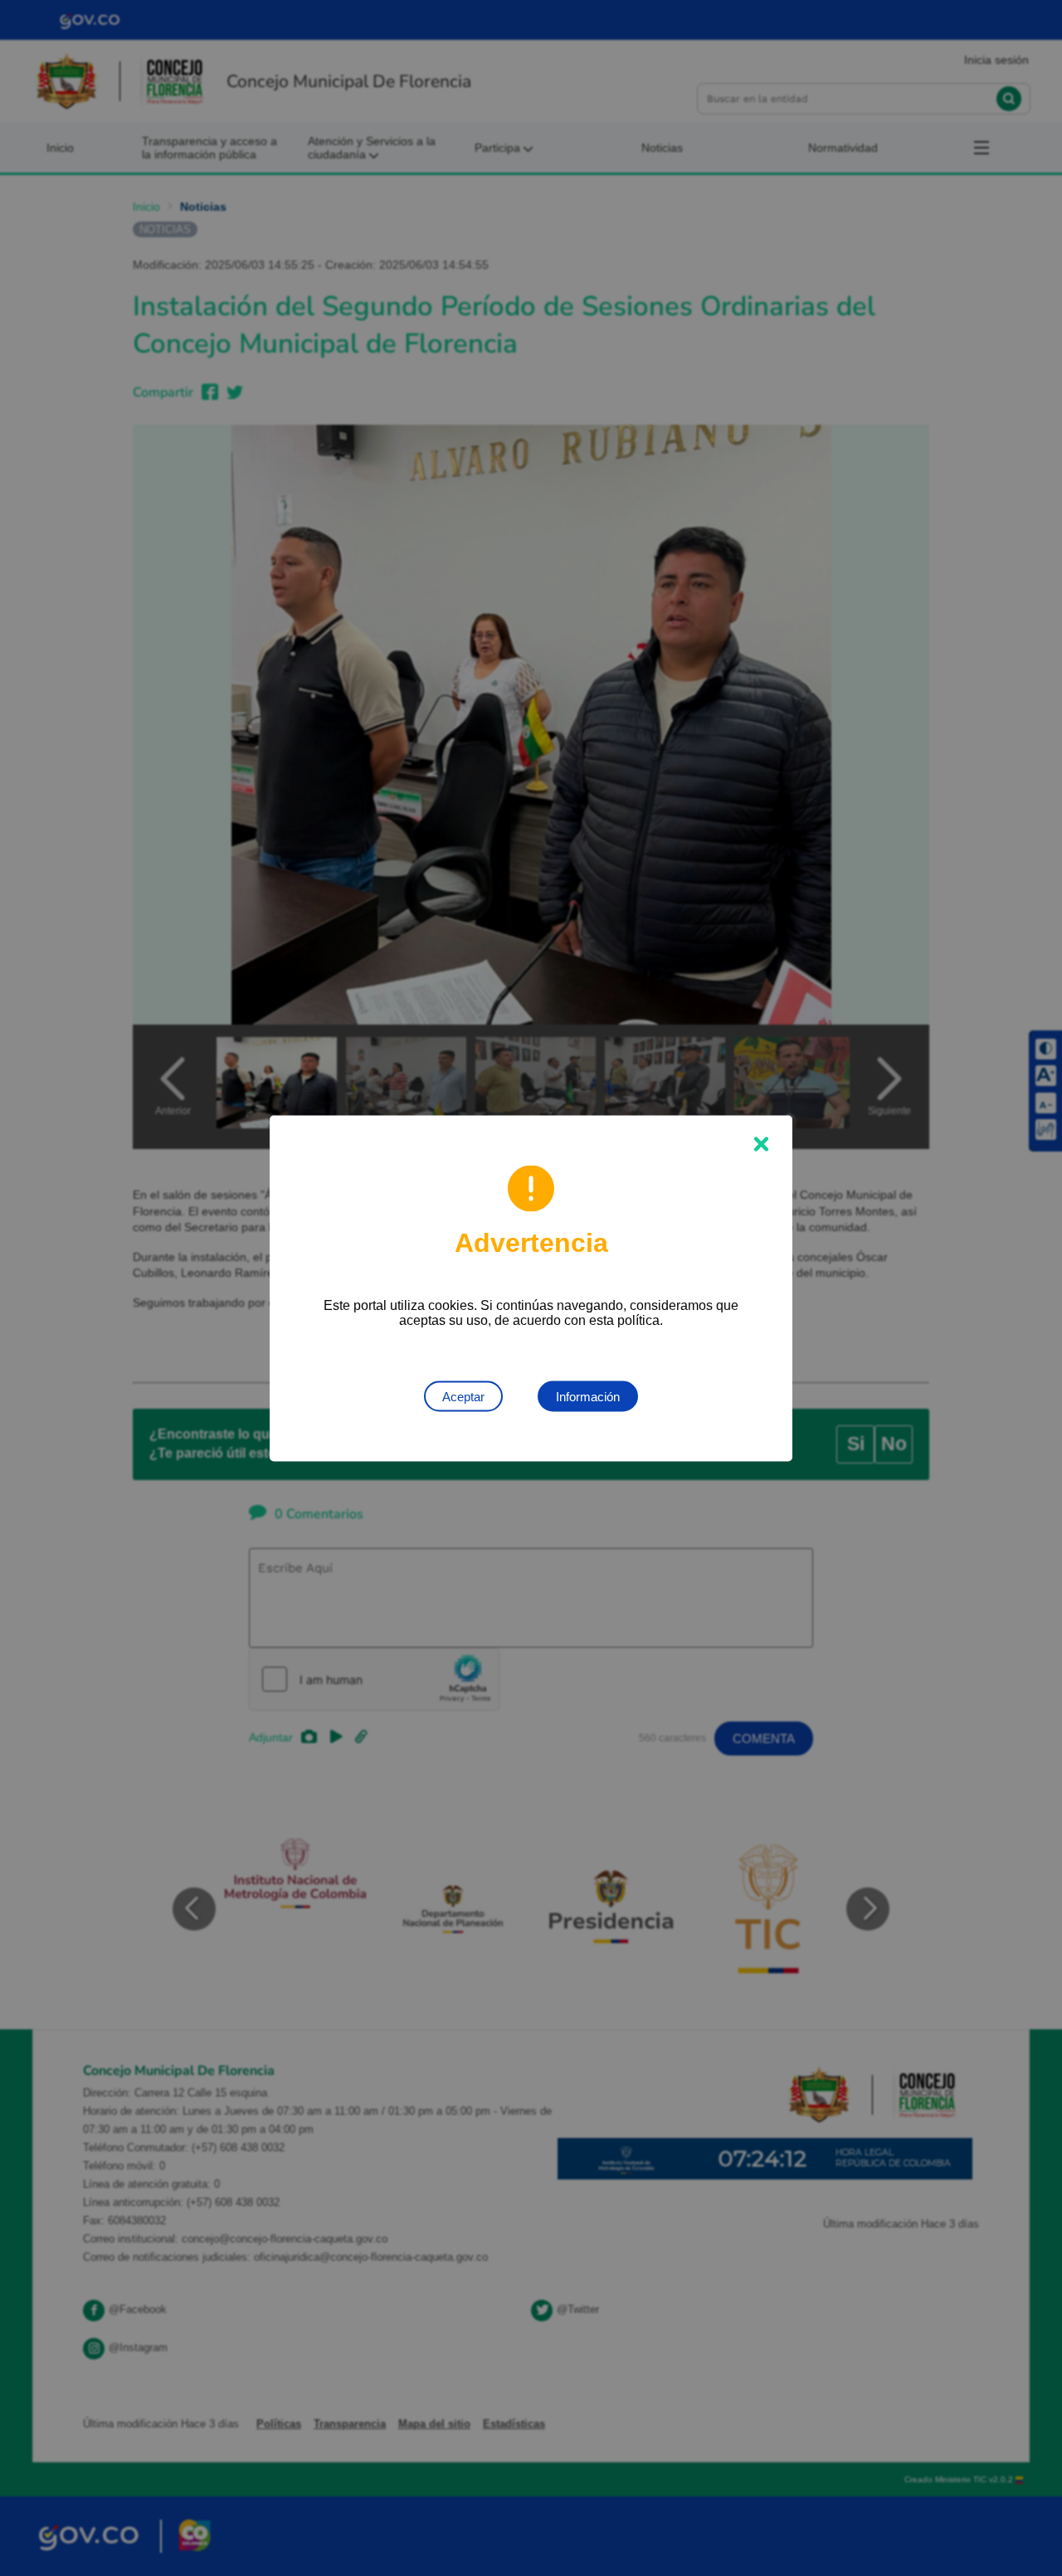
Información (588, 1396)
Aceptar (463, 1396)
